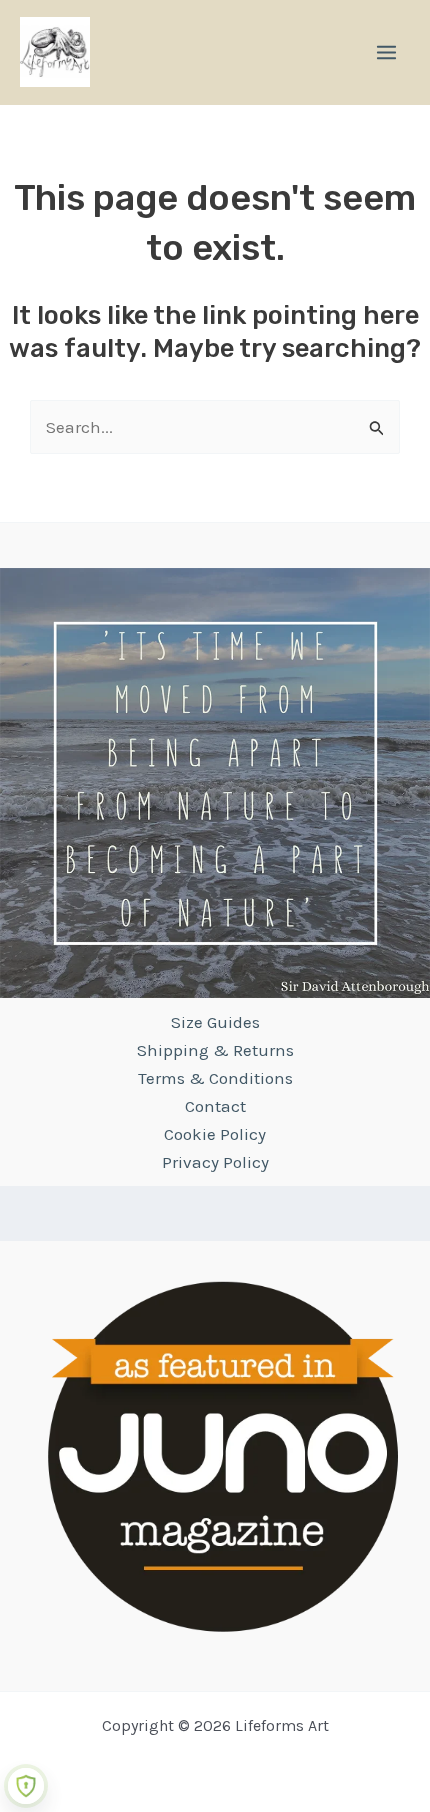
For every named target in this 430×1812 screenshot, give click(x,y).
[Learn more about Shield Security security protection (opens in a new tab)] (26, 1786)
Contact (215, 1106)
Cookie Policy (215, 1134)
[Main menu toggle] (386, 52)
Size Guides (215, 1022)
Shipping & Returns (215, 1050)
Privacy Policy (215, 1162)
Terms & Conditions (215, 1078)
